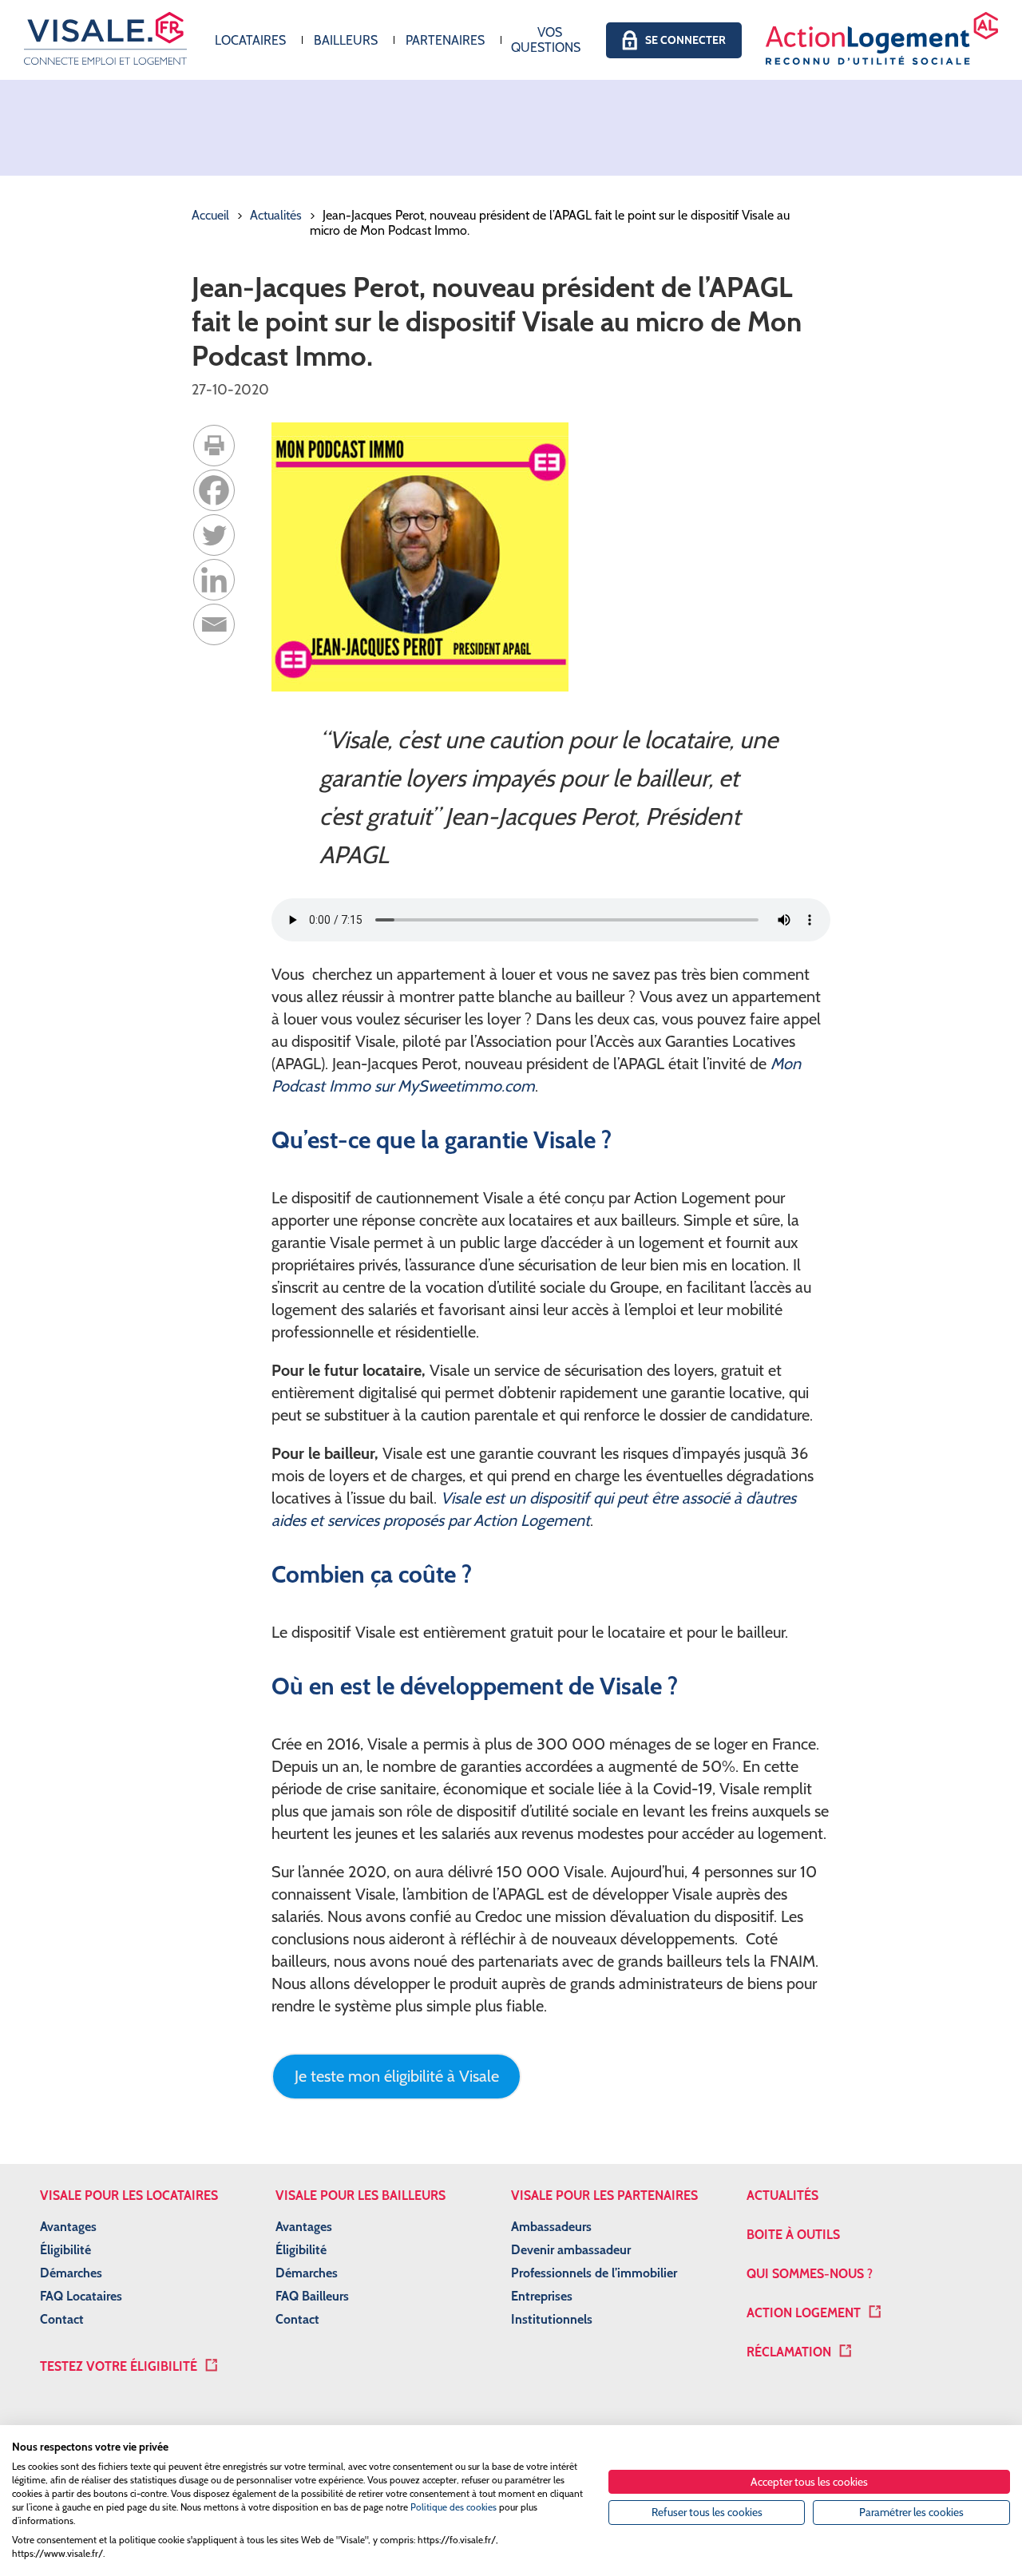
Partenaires (445, 40)
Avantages (68, 2227)
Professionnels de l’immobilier (594, 2273)
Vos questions (546, 40)
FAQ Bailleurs (312, 2296)
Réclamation (789, 2352)
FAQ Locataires (81, 2296)
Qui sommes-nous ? (810, 2274)
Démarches (71, 2273)
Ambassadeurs (551, 2227)
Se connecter (685, 40)
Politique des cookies (454, 2507)
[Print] (214, 446)
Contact (62, 2319)
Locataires (250, 40)
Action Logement (804, 2313)
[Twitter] (214, 535)
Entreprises (542, 2296)
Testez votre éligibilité (119, 2366)
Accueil (210, 215)
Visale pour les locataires (129, 2196)
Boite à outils (793, 2235)
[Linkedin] (214, 580)
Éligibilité (65, 2250)
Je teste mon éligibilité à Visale (397, 2076)
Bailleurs (346, 40)
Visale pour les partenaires (604, 2196)
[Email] (214, 624)
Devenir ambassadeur (571, 2250)
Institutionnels (552, 2319)
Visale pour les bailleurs (360, 2196)
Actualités (276, 215)
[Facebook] (214, 490)
